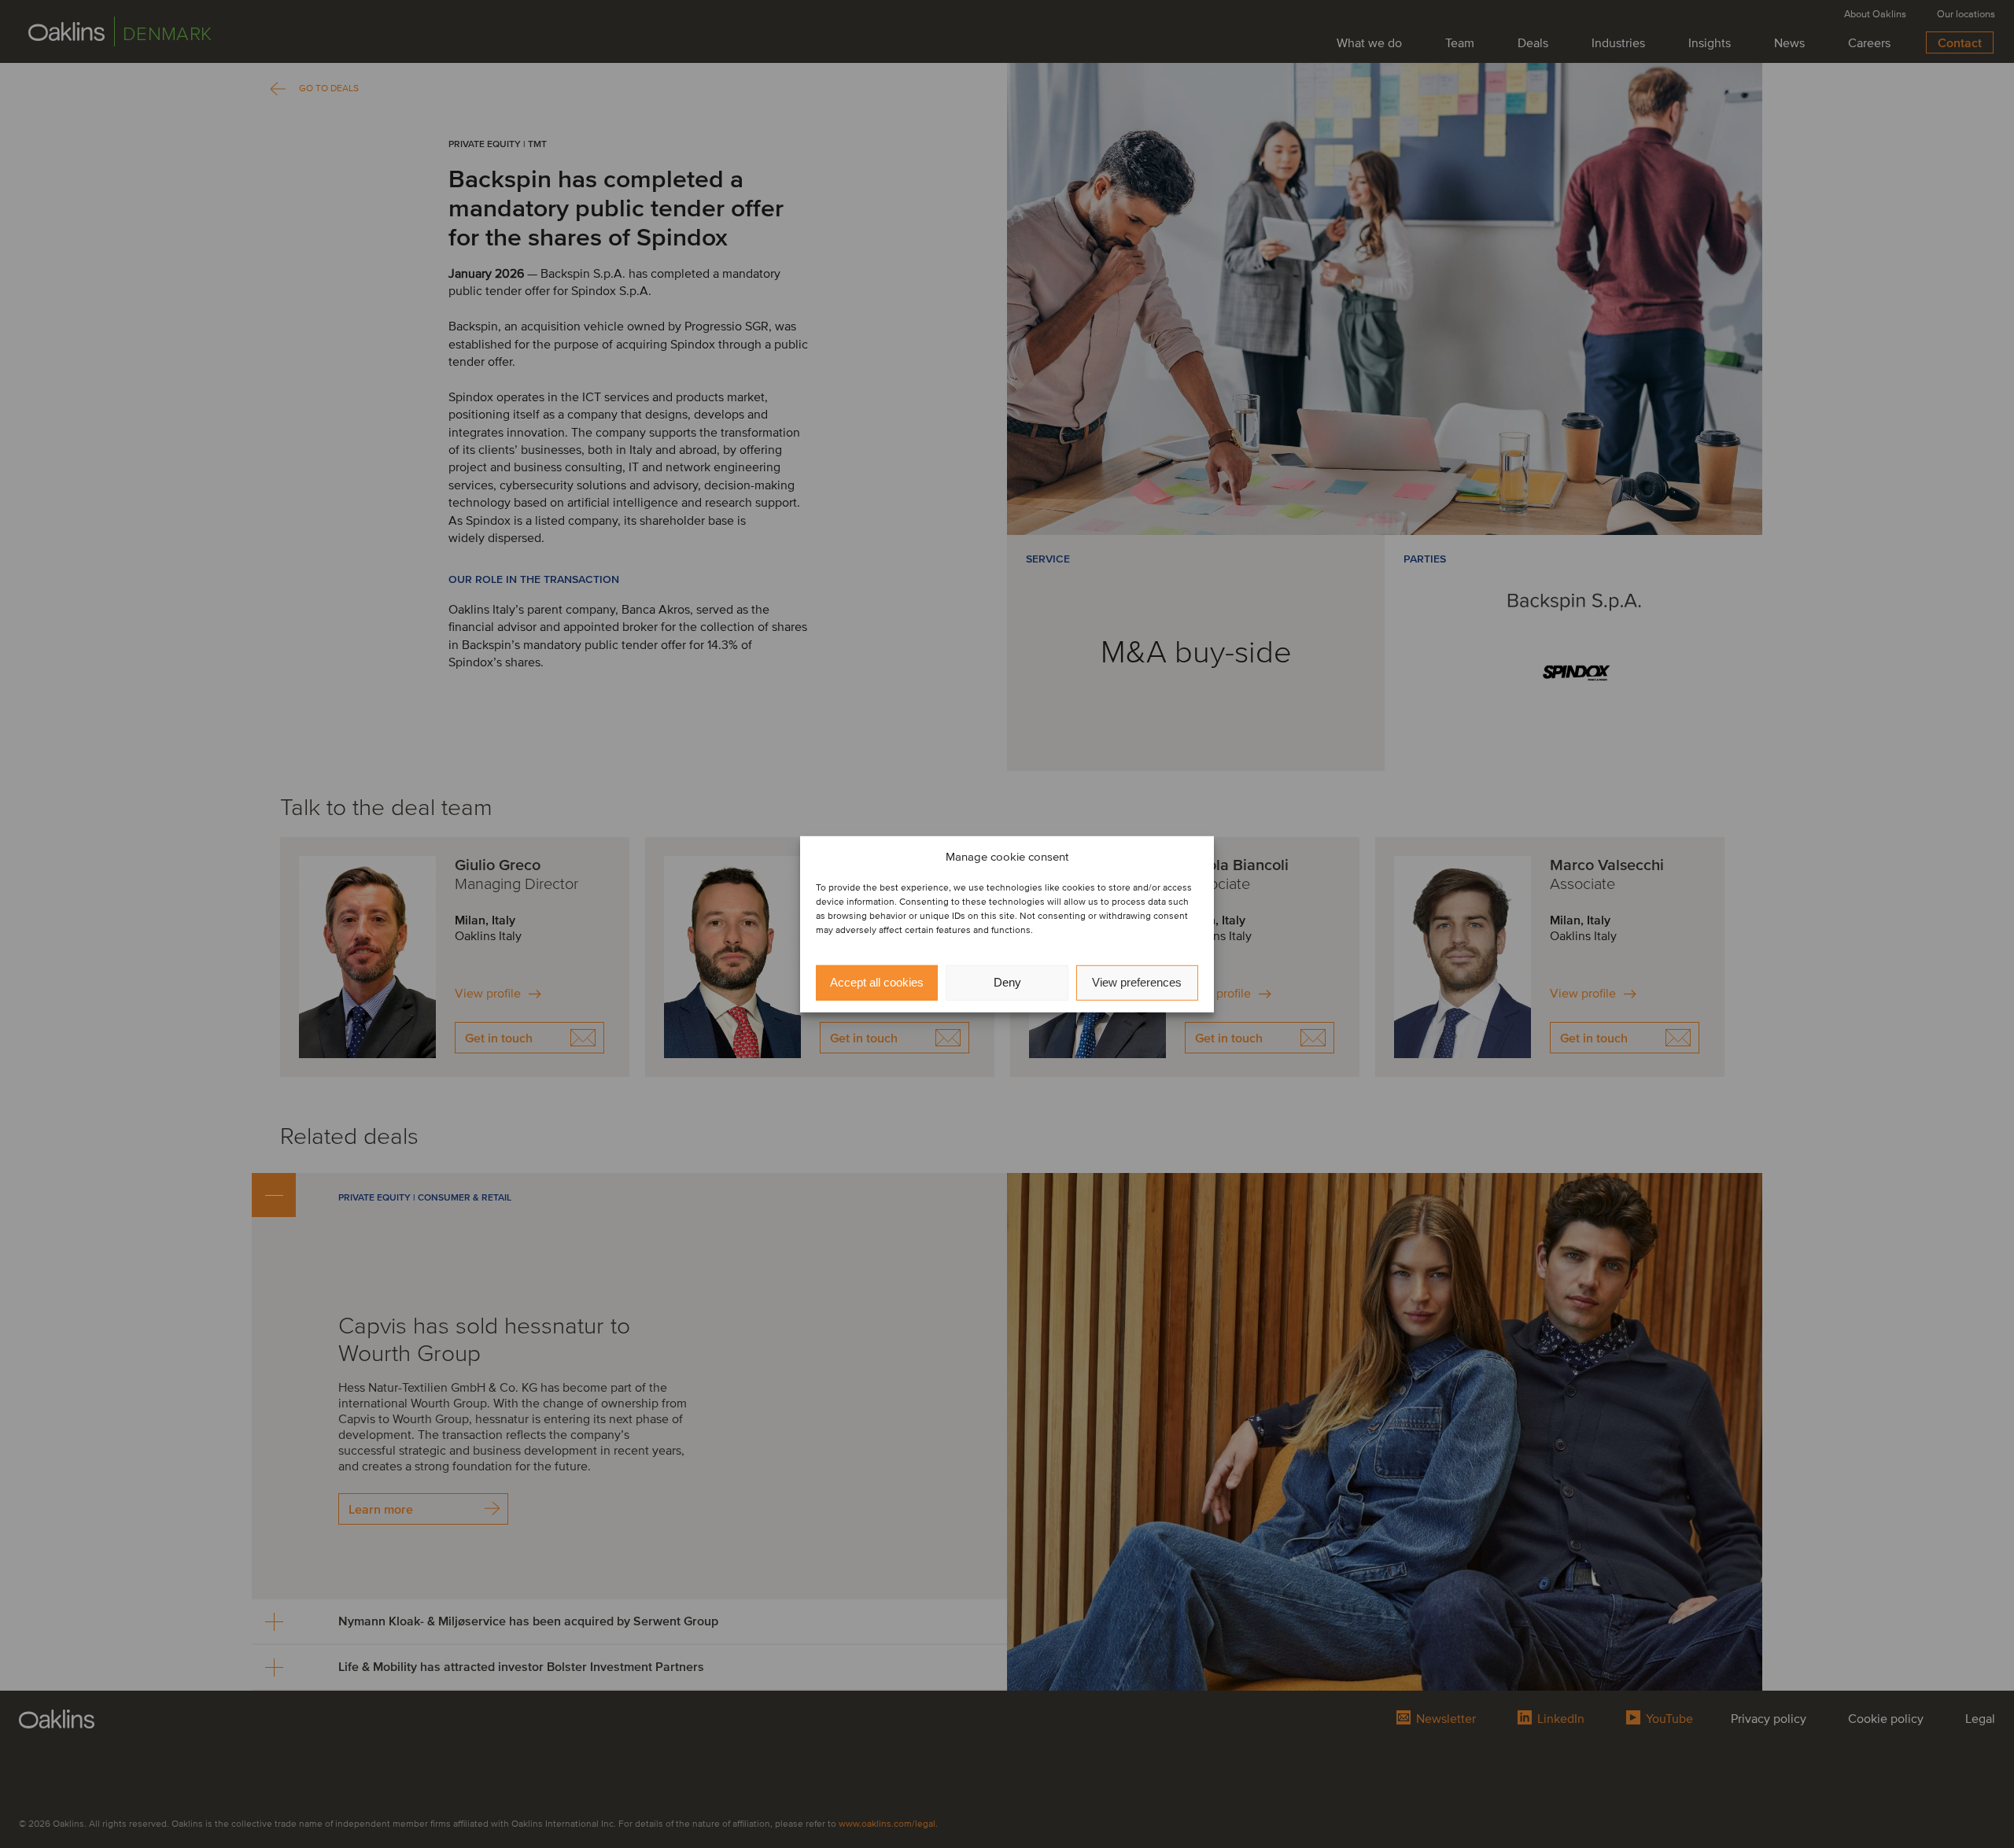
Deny (1007, 982)
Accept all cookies (877, 982)
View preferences (1137, 982)
